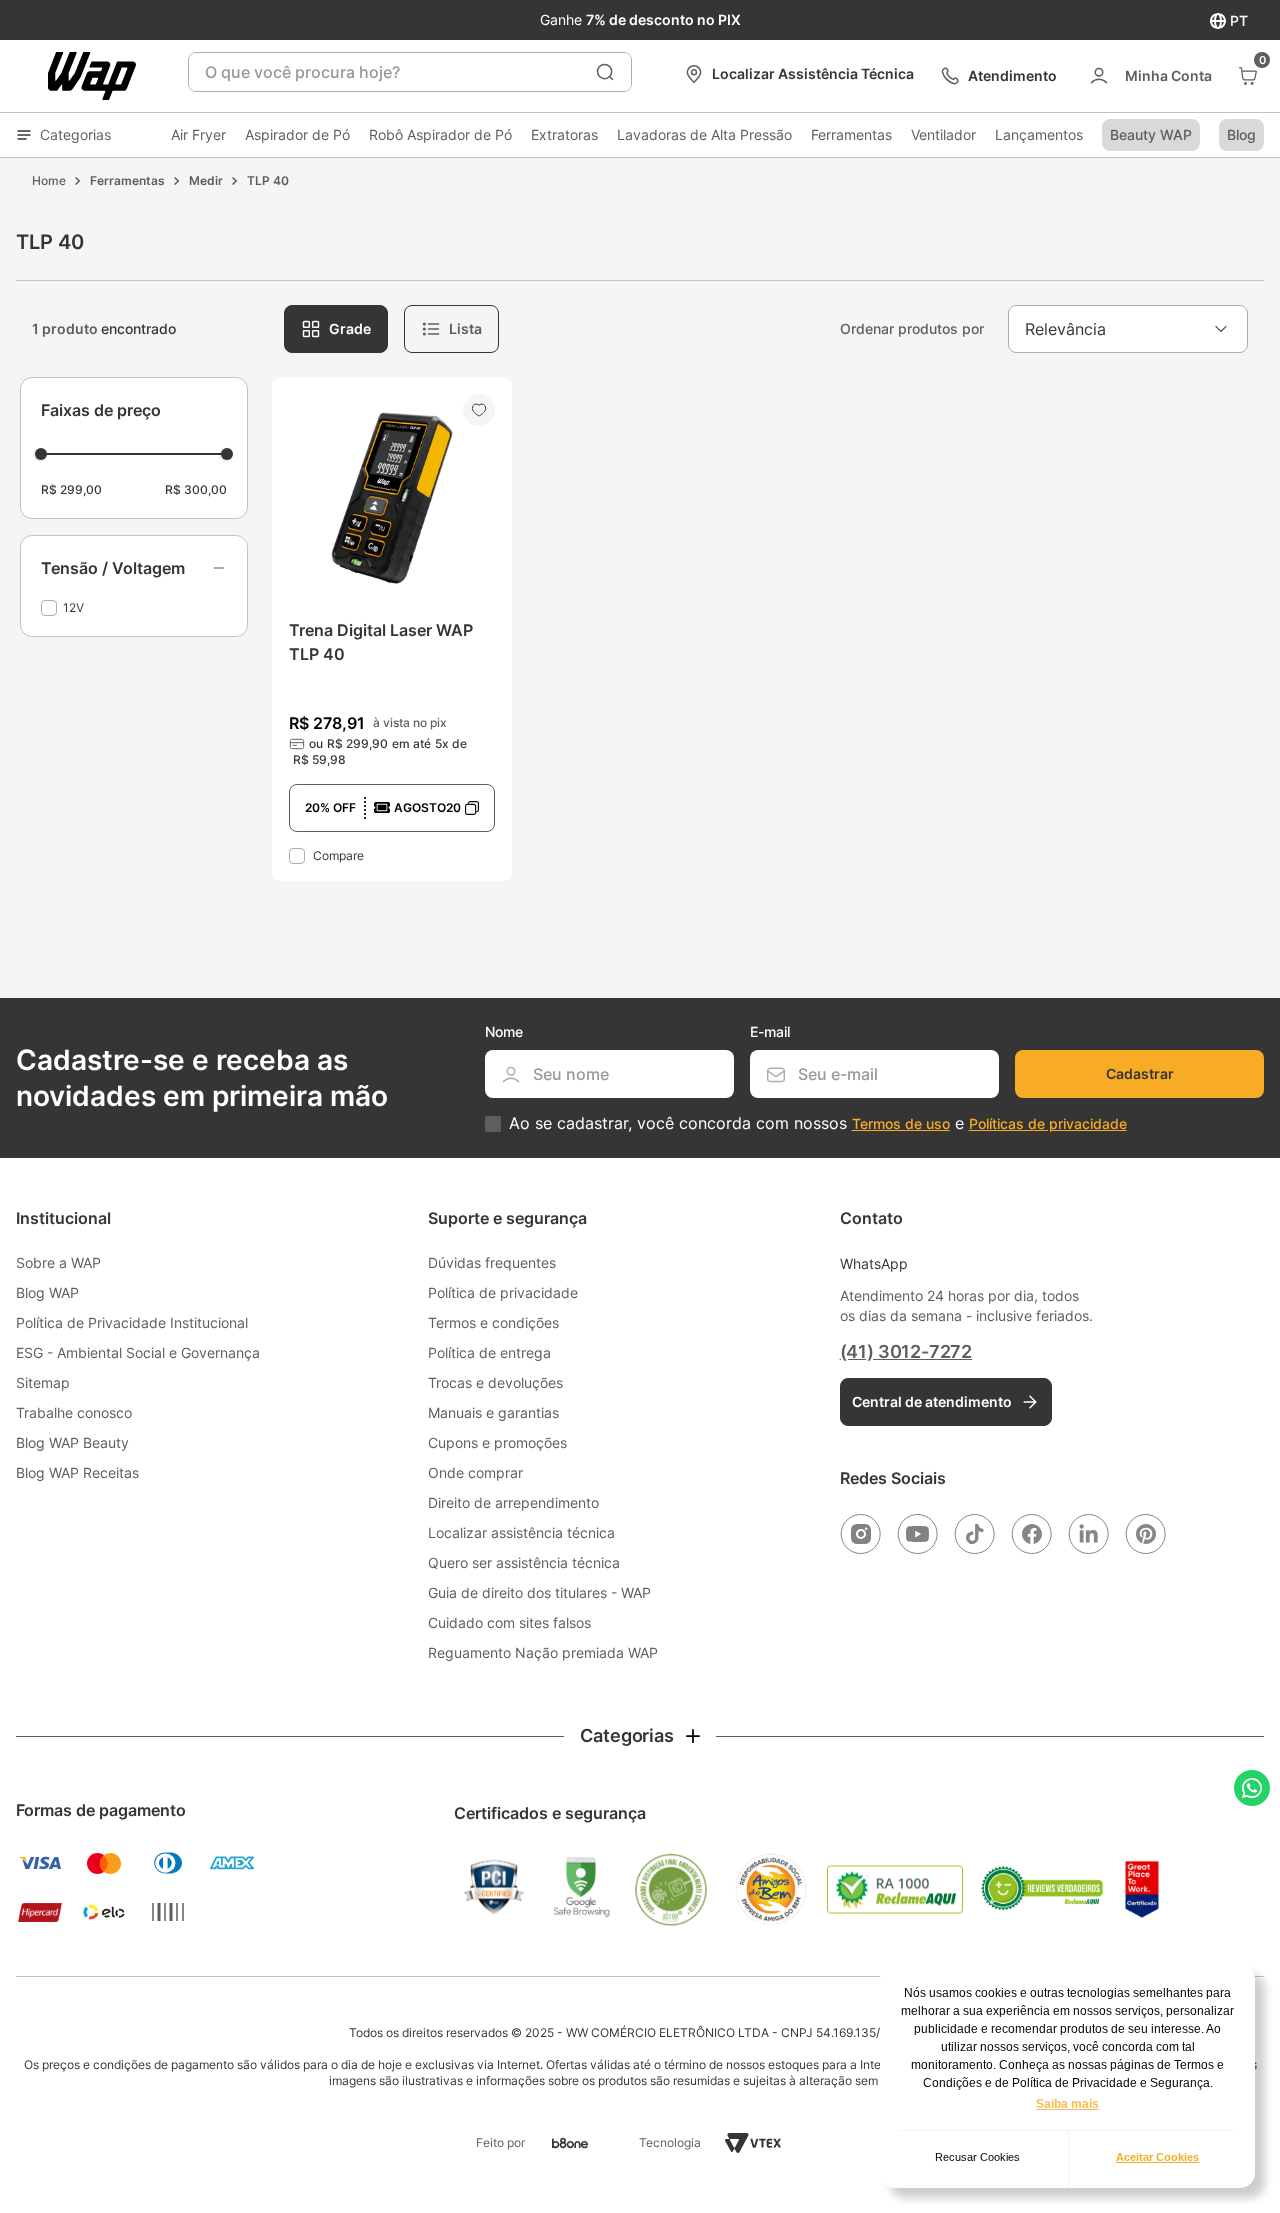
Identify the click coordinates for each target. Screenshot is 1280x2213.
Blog (1241, 134)
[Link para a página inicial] (49, 181)
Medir (206, 180)
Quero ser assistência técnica (524, 1562)
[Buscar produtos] (605, 72)
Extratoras (564, 134)
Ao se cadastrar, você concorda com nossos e (818, 1123)
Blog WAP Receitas (77, 1472)
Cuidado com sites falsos (509, 1622)
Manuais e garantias (493, 1412)
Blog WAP (47, 1292)
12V (73, 607)
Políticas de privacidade (1048, 1123)
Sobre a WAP (58, 1262)
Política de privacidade (503, 1292)
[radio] (336, 329)
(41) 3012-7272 (906, 1351)
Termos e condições (493, 1322)
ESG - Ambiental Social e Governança (138, 1352)
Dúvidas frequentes (492, 1262)
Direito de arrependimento (513, 1502)
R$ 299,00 (71, 489)
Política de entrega (489, 1352)
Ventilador (943, 134)
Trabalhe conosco (74, 1412)
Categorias (75, 134)
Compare (338, 855)
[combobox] (410, 72)
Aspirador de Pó (297, 134)
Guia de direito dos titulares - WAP (539, 1592)
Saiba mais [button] (1067, 2104)
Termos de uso (901, 1123)
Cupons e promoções (497, 1442)
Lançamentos (1039, 134)
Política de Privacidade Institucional (132, 1322)
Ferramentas (851, 134)
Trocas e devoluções (495, 1382)
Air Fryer (198, 134)
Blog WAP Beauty (72, 1442)
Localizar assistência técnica (521, 1532)
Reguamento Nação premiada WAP (543, 1652)
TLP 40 (268, 180)
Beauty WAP (1151, 134)
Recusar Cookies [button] (977, 2157)
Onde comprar (475, 1472)
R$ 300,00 (196, 489)
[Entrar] (1149, 76)
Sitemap (43, 1382)
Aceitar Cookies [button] (1157, 2157)
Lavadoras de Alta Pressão (704, 134)
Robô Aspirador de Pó (440, 134)
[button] (134, 568)
